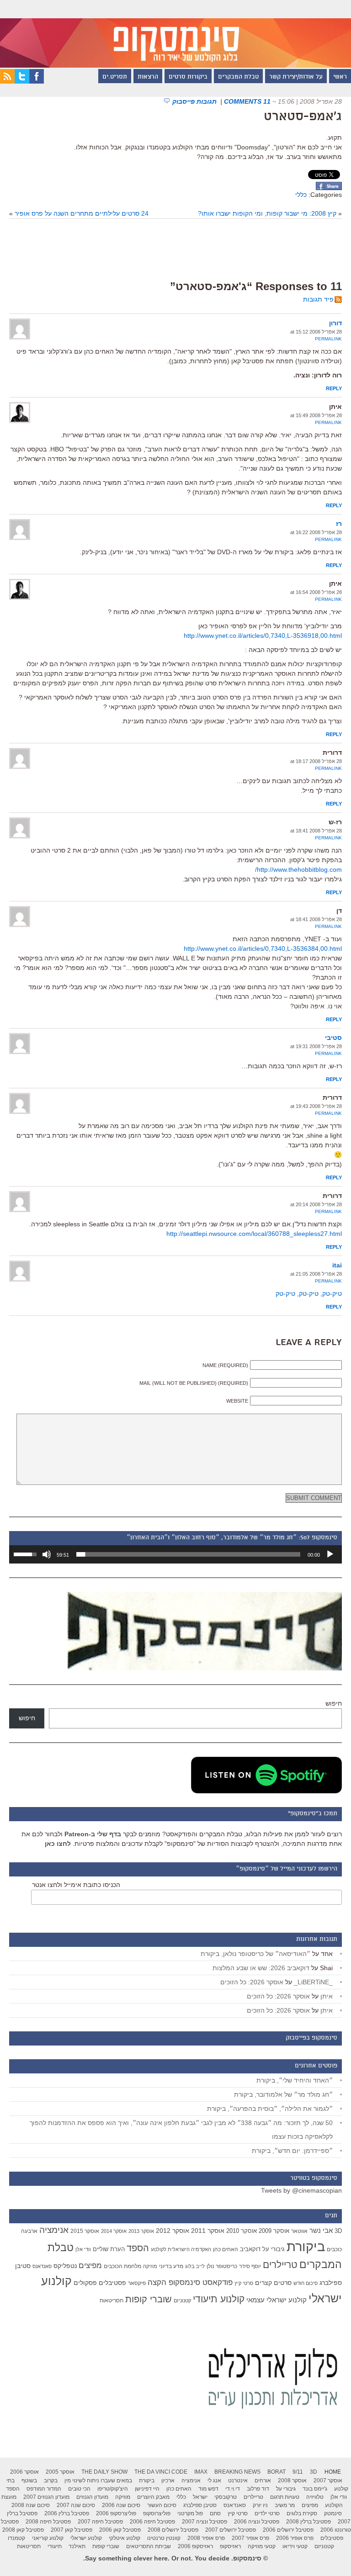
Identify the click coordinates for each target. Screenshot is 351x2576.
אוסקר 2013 (141, 2231)
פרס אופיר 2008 (206, 2538)
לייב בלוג (195, 2266)
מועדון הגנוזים (92, 2497)
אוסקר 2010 (242, 2231)
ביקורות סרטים (188, 77)
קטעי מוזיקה (262, 2546)
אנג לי (214, 2481)
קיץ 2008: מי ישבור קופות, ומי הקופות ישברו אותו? (267, 213)
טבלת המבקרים (238, 77)
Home (333, 2472)
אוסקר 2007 (328, 2481)
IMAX (201, 2472)
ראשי (340, 77)
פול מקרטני (190, 2513)
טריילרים (280, 2265)
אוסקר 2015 (85, 2231)
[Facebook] (37, 81)
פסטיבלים (112, 2283)
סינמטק (333, 2513)
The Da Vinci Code (161, 2472)
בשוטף (29, 2481)
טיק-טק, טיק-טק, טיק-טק (309, 1293)
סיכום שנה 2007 (76, 2505)
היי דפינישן (147, 2489)
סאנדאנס (42, 2266)
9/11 (298, 2472)
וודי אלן (83, 2249)
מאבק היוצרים (153, 2497)
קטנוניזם (182, 2300)
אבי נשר (321, 2230)
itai (337, 1265)
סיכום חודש (306, 2283)
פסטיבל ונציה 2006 (257, 2522)
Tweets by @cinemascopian (301, 2190)
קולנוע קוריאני (48, 2538)
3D (338, 2231)
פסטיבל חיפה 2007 (100, 2522)
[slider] (188, 1554)
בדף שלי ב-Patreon (93, 1834)
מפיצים (90, 2266)
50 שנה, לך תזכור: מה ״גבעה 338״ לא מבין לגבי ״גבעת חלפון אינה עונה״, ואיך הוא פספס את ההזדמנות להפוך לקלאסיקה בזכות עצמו (181, 2130)
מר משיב (285, 2505)
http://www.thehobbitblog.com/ (298, 869)
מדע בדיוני (171, 2266)
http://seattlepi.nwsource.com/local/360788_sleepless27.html (254, 1234)
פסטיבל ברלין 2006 (67, 2513)
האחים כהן (226, 2249)
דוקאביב (250, 2249)
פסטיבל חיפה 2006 (152, 2522)
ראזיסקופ (230, 2546)
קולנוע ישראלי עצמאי (277, 2300)
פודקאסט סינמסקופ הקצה (190, 2282)
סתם (215, 2513)
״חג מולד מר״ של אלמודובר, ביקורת (283, 2094)
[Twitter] (22, 81)
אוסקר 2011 (208, 2231)
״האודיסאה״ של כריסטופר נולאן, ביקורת (255, 1954)
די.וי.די (233, 2489)
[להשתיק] (47, 1554)
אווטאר (299, 2231)
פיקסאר (137, 2283)
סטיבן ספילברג (200, 2505)
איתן (327, 1996)
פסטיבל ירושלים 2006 (288, 2530)
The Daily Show (104, 2472)
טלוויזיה (315, 2497)
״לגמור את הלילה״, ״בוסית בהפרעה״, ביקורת (270, 2109)
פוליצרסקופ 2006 (116, 2513)
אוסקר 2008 (292, 2481)
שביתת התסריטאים (149, 2546)
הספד (138, 2248)
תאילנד (77, 2546)
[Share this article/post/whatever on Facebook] (329, 188)
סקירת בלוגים (302, 2513)
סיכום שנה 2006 (121, 2505)
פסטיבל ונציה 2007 (205, 2522)
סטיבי (333, 1038)
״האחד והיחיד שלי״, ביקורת (295, 2080)
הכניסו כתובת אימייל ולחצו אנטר (76, 1885)
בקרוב (51, 2481)
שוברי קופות (149, 2299)
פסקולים (85, 2283)
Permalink (328, 339)
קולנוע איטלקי (125, 2538)
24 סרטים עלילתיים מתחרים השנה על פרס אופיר (82, 213)
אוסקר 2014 (114, 2231)
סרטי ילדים (267, 2513)
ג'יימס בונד (315, 2489)
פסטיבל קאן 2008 (23, 2530)
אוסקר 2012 (173, 2231)
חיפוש (334, 1703)
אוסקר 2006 (24, 2472)
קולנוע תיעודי (219, 2299)
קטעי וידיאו (295, 2546)
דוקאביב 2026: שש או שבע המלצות (261, 1968)
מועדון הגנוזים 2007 (46, 2497)
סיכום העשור (162, 2505)
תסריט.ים (115, 77)
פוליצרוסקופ (157, 2513)
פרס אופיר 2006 (295, 2538)
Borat (277, 2472)
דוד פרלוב (258, 2489)
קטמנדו (16, 2538)
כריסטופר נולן (222, 2266)
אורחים (263, 2481)
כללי (301, 195)
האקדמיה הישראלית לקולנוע (181, 2249)
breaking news (237, 2472)
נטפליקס (65, 2266)
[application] (175, 1554)
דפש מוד (208, 2489)
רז (339, 524)
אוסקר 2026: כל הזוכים (252, 1982)
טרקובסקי (226, 2497)
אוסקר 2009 (274, 2231)
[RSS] (7, 81)
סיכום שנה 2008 (31, 2505)
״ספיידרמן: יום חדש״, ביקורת (292, 2151)
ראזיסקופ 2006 (195, 2546)
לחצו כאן (58, 1844)
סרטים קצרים (273, 2283)
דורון (335, 323)
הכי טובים (79, 2489)
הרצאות (148, 77)
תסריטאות (112, 2300)
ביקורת (306, 2246)
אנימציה (54, 2230)
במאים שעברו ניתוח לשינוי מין (98, 2481)
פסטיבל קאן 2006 (120, 2530)
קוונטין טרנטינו (164, 2538)
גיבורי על (274, 2249)
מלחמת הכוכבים (122, 2266)
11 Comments (247, 101)
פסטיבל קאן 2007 (72, 2530)
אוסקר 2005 (60, 2472)
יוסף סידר (250, 2266)
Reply (334, 388)
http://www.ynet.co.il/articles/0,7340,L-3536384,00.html (263, 949)
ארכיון (168, 2481)
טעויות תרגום (285, 2497)
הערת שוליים (109, 2249)
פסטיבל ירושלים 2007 (231, 2530)
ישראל (200, 2497)
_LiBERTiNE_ (313, 1982)
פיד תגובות (318, 299)
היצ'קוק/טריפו (113, 2489)
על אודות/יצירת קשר (296, 77)
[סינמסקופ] (175, 34)
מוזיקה (150, 2266)
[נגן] (330, 1554)
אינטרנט (238, 2481)
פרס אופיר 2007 (250, 2538)
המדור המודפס (44, 2489)
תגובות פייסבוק (195, 101)
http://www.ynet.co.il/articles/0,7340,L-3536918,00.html (263, 636)
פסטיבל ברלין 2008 (308, 2522)
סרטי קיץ (244, 2283)
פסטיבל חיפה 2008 (48, 2522)
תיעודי (55, 2546)
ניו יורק (260, 2505)
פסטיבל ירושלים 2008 (173, 2530)
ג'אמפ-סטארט (303, 117)
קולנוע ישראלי (86, 2538)
